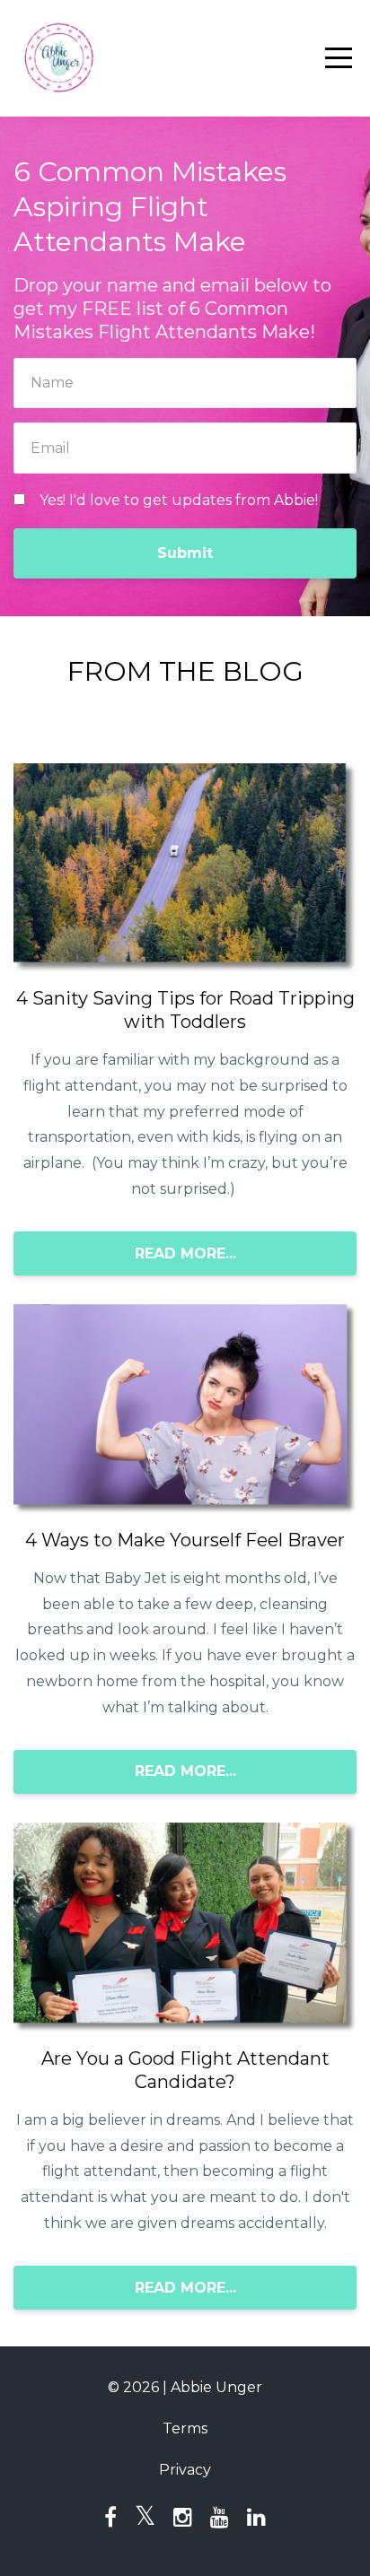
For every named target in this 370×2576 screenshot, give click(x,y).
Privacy (185, 2470)
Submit (185, 553)
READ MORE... (185, 1253)
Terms (185, 2428)
